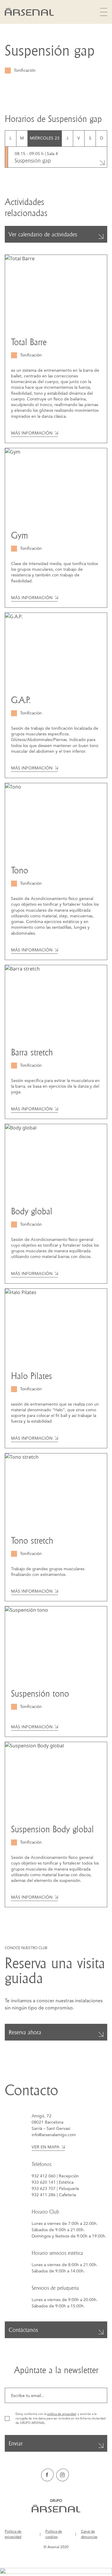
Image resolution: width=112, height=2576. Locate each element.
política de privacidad (62, 2414)
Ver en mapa (46, 2147)
